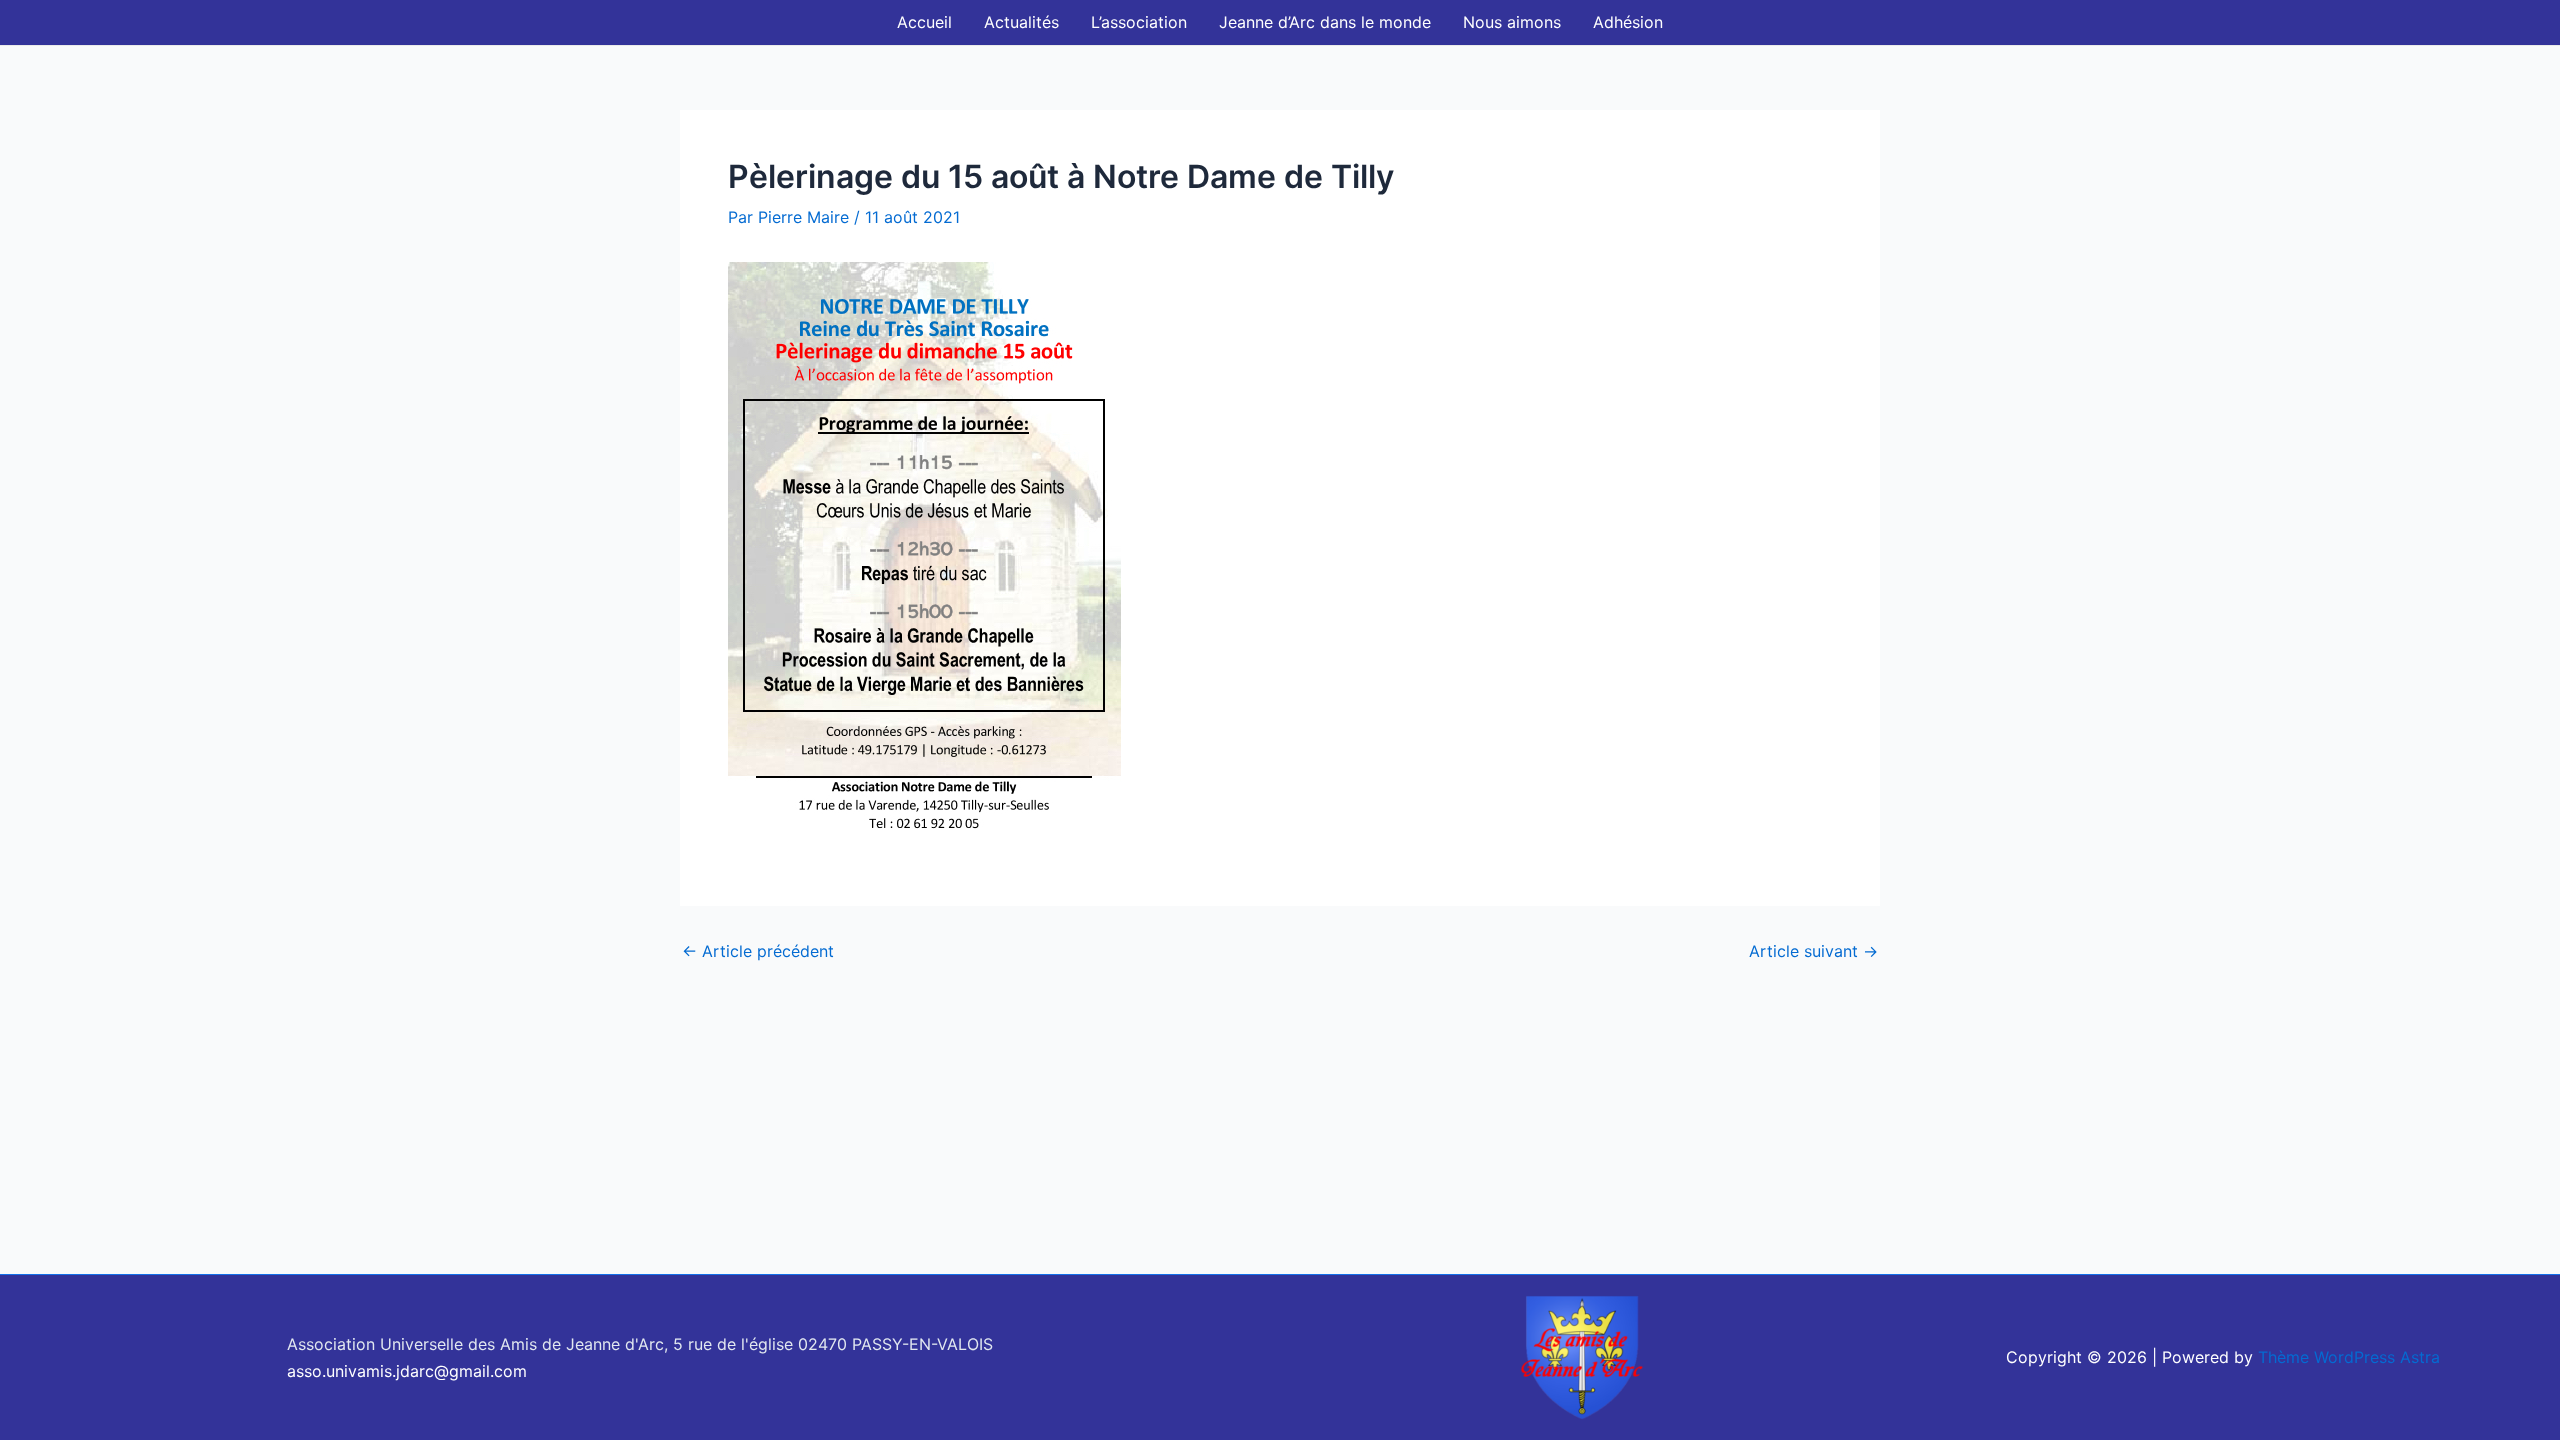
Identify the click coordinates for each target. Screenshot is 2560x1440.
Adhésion (1628, 22)
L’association (1139, 22)
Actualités (1021, 22)
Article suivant (1813, 951)
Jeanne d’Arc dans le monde (1325, 22)
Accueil (924, 22)
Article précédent (758, 951)
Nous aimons (1512, 22)
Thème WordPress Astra (2349, 1357)
